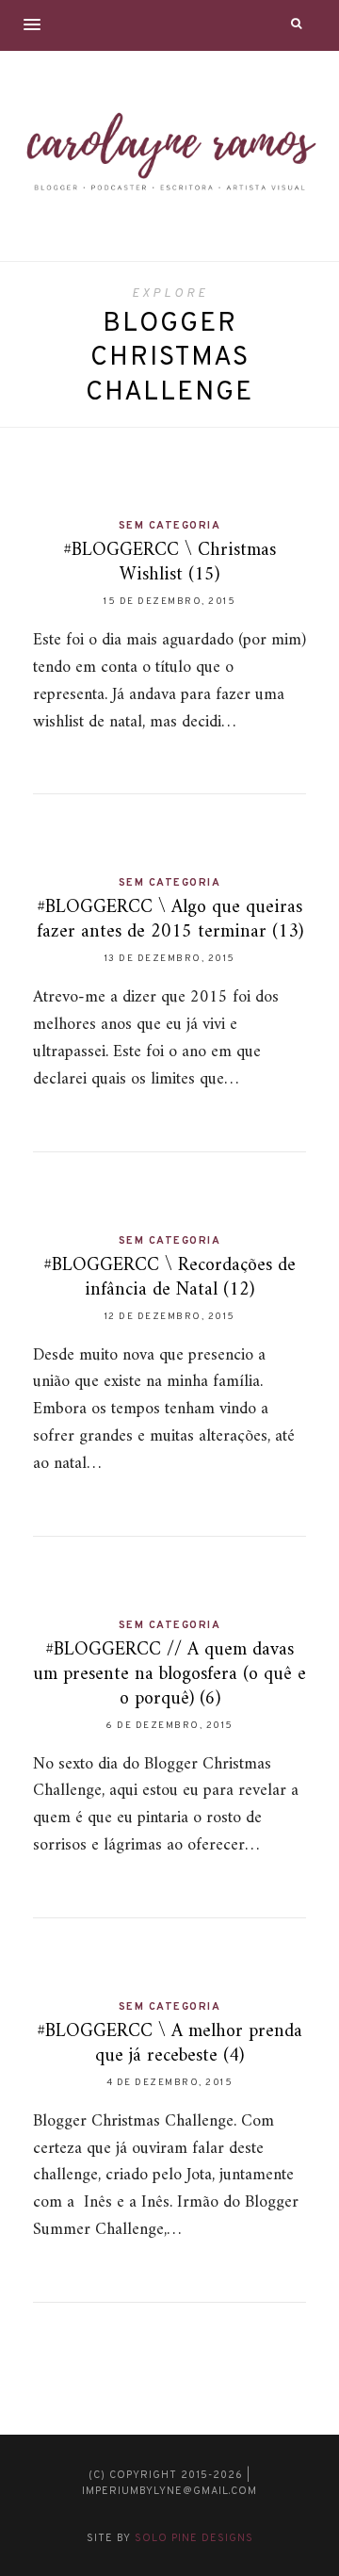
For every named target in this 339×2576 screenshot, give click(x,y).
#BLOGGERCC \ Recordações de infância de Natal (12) (169, 1278)
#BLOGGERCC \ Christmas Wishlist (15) (169, 563)
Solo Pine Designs (194, 2538)
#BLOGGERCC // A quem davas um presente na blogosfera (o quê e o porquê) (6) (169, 1675)
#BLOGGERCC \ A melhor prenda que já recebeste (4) (169, 2044)
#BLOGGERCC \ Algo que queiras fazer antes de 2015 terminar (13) (170, 920)
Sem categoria (170, 526)
